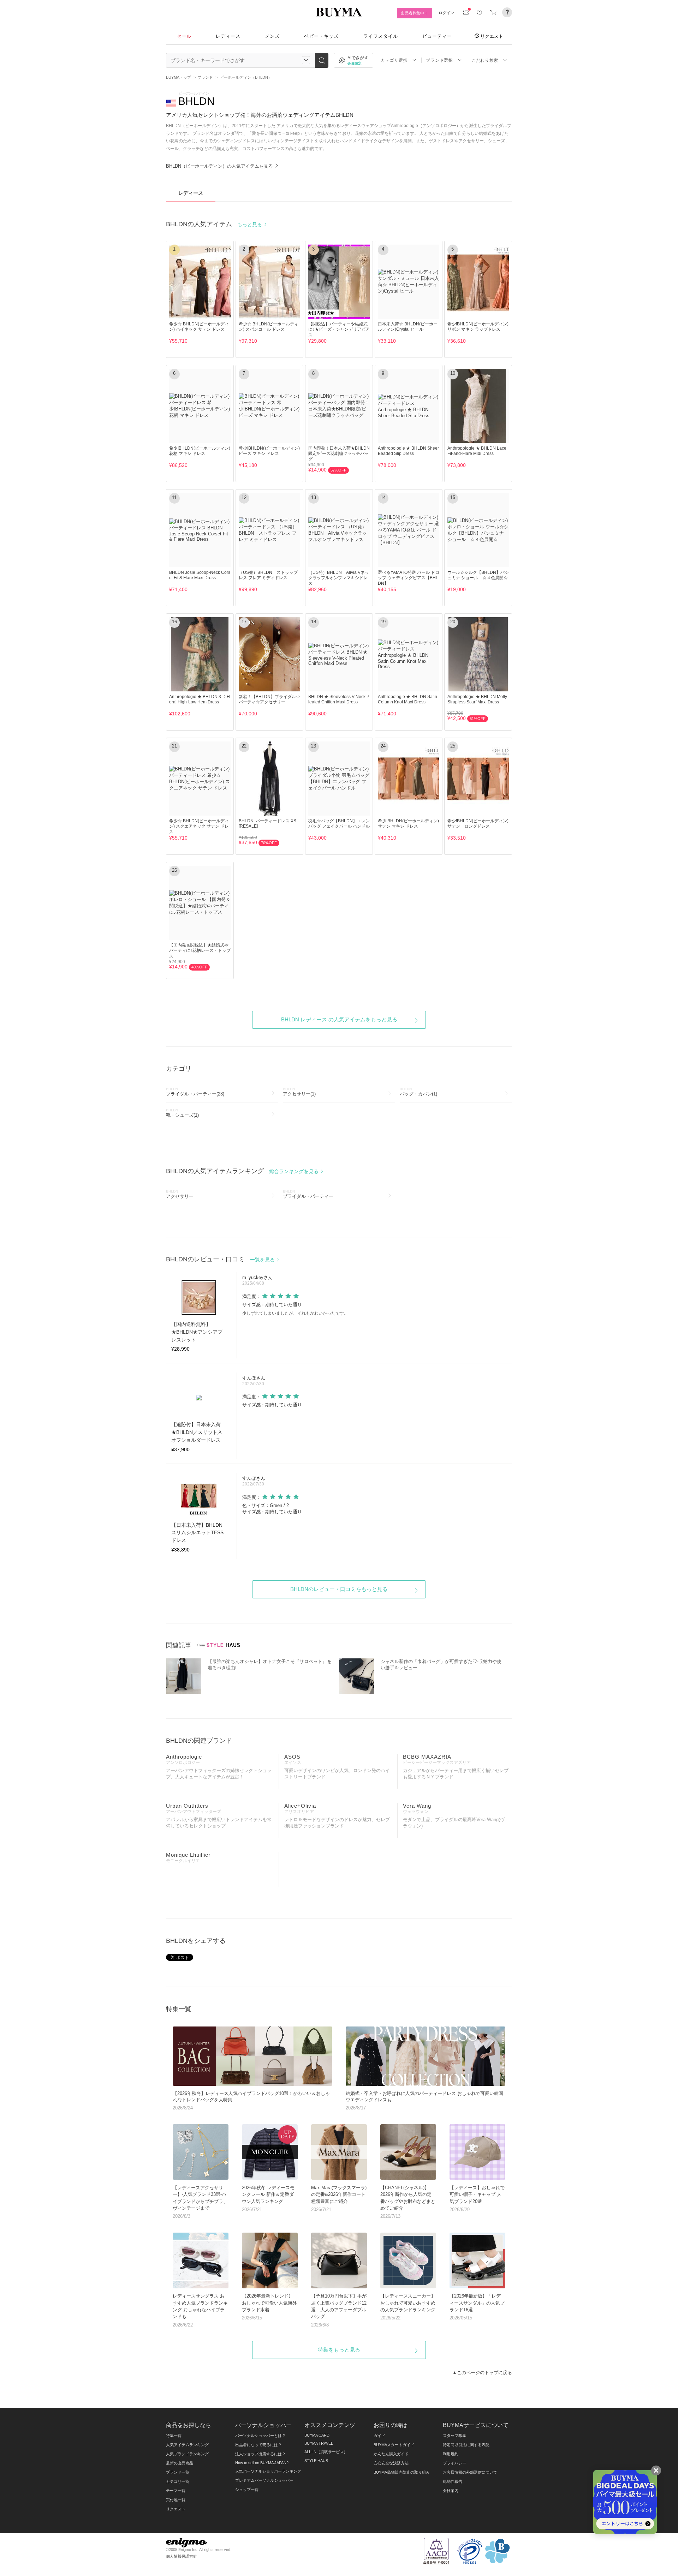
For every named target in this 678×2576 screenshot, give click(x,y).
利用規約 (451, 2454)
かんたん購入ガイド (391, 2454)
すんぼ (249, 1378)
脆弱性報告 (453, 2481)
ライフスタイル (381, 36)
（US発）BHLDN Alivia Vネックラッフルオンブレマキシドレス (339, 578)
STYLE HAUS (316, 2461)
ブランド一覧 (178, 2472)
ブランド (205, 77)
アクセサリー (180, 1194)
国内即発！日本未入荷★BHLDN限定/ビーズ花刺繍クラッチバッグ (339, 453)
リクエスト (492, 36)
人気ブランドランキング (187, 2454)
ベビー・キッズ (321, 36)
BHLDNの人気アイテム (215, 224)
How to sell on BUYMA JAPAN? (262, 2463)
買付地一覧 (176, 2500)
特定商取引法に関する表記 (466, 2445)
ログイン (446, 13)
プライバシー (454, 2463)
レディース (228, 36)
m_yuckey (253, 1277)
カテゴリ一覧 (178, 2481)
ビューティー (437, 36)
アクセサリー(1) (299, 1092)
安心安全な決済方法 (391, 2463)
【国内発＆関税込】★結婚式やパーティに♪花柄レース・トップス (200, 950)
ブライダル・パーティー (308, 1194)
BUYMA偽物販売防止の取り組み (402, 2472)
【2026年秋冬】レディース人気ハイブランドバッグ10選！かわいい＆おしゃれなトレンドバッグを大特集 (251, 2101)
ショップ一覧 (247, 2490)
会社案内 (451, 2491)
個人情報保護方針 (182, 2556)
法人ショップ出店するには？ (260, 2454)
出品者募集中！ (414, 13)
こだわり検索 (485, 60)
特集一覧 (174, 2436)
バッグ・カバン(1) (418, 1092)
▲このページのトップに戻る (482, 2373)
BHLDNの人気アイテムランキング (243, 1171)
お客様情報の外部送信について (470, 2472)
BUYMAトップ (179, 77)
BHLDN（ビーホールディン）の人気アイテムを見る (220, 166)
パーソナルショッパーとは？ (260, 2436)
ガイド (379, 2436)
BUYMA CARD (317, 2435)
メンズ (272, 36)
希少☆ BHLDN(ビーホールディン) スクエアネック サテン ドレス (199, 826)
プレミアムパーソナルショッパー (264, 2480)
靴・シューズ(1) (182, 1113)
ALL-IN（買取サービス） (326, 2452)
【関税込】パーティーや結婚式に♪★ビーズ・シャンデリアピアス (339, 329)
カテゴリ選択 (394, 60)
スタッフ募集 (454, 2436)
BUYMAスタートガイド (394, 2445)
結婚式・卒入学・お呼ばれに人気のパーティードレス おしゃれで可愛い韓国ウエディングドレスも (424, 2101)
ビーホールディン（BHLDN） (246, 77)
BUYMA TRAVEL (319, 2443)
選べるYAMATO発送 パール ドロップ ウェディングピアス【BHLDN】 (409, 578)
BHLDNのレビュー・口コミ (221, 1259)
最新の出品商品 (180, 2463)
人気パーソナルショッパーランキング (268, 2471)
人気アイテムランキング (187, 2445)
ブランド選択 (439, 60)
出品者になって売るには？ (258, 2445)
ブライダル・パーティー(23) (195, 1092)
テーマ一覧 (176, 2491)
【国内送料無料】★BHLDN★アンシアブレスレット (197, 1332)
